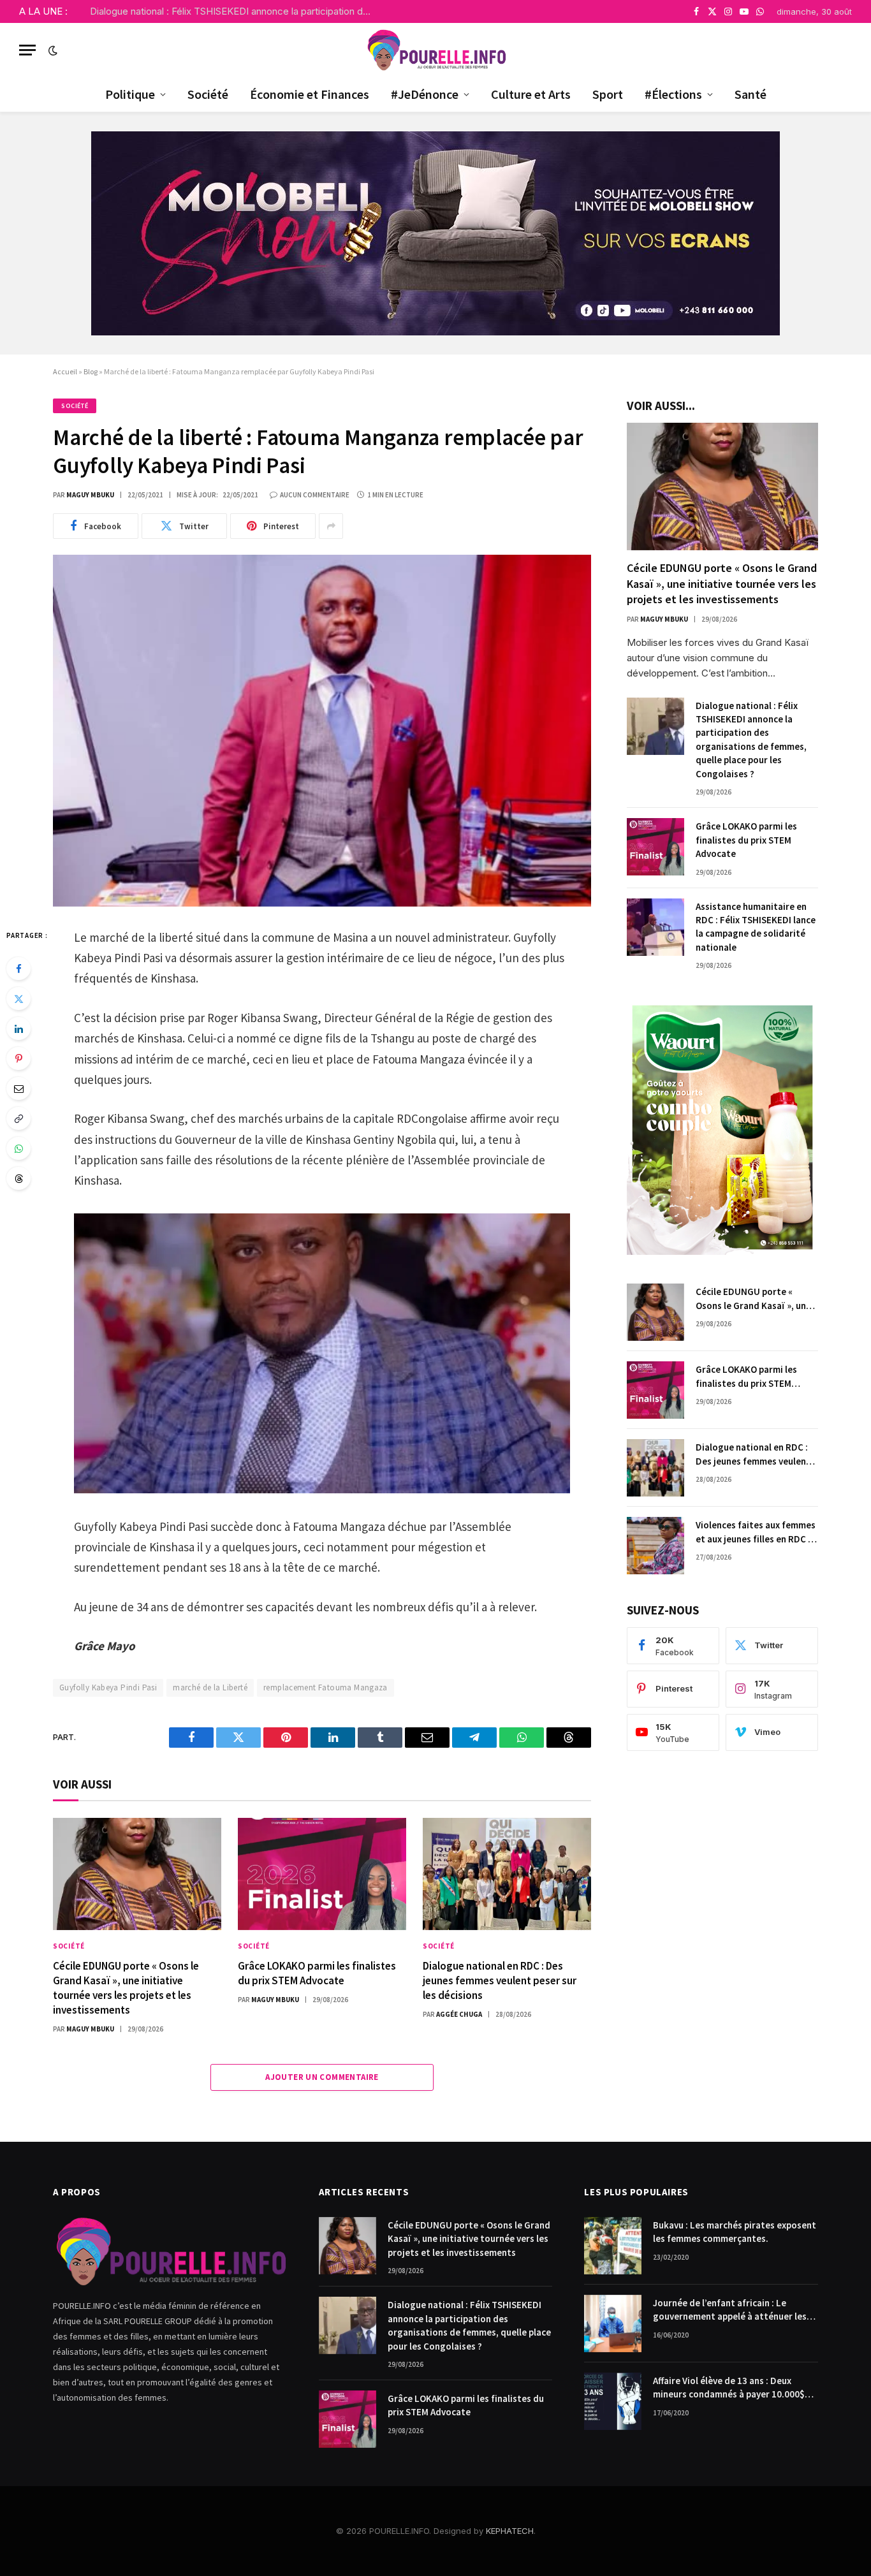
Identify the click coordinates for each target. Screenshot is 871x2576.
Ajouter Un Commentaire (322, 2077)
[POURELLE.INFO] (436, 50)
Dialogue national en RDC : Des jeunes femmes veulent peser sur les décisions (500, 1980)
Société (208, 94)
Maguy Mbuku (90, 495)
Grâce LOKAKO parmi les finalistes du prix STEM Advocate (317, 1973)
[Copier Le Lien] (18, 1118)
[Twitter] (18, 999)
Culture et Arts (531, 94)
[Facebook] (18, 969)
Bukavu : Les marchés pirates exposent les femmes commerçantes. (735, 2232)
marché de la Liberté (210, 1687)
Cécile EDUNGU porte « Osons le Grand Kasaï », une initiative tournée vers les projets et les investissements (126, 1988)
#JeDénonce (425, 94)
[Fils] (18, 1178)
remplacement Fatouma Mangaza (326, 1687)
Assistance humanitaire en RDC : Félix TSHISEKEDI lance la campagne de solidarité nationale (756, 927)
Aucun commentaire (315, 495)
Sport (608, 94)
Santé (750, 94)
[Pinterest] (18, 1058)
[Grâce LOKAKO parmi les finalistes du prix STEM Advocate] (322, 1874)
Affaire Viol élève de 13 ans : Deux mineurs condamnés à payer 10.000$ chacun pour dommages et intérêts (729, 2388)
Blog (91, 371)
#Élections (673, 94)
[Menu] (27, 50)
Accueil (65, 371)
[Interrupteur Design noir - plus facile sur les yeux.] (52, 50)
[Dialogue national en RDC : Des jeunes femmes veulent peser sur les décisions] (507, 1874)
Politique (130, 94)
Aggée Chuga (459, 2014)
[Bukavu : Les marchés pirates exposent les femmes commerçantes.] (613, 2246)
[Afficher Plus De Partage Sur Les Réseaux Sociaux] (331, 526)
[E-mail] (18, 1088)
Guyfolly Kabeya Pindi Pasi (108, 1687)
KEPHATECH (510, 2531)
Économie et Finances (310, 94)
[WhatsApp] (18, 1148)
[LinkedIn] (18, 1028)
